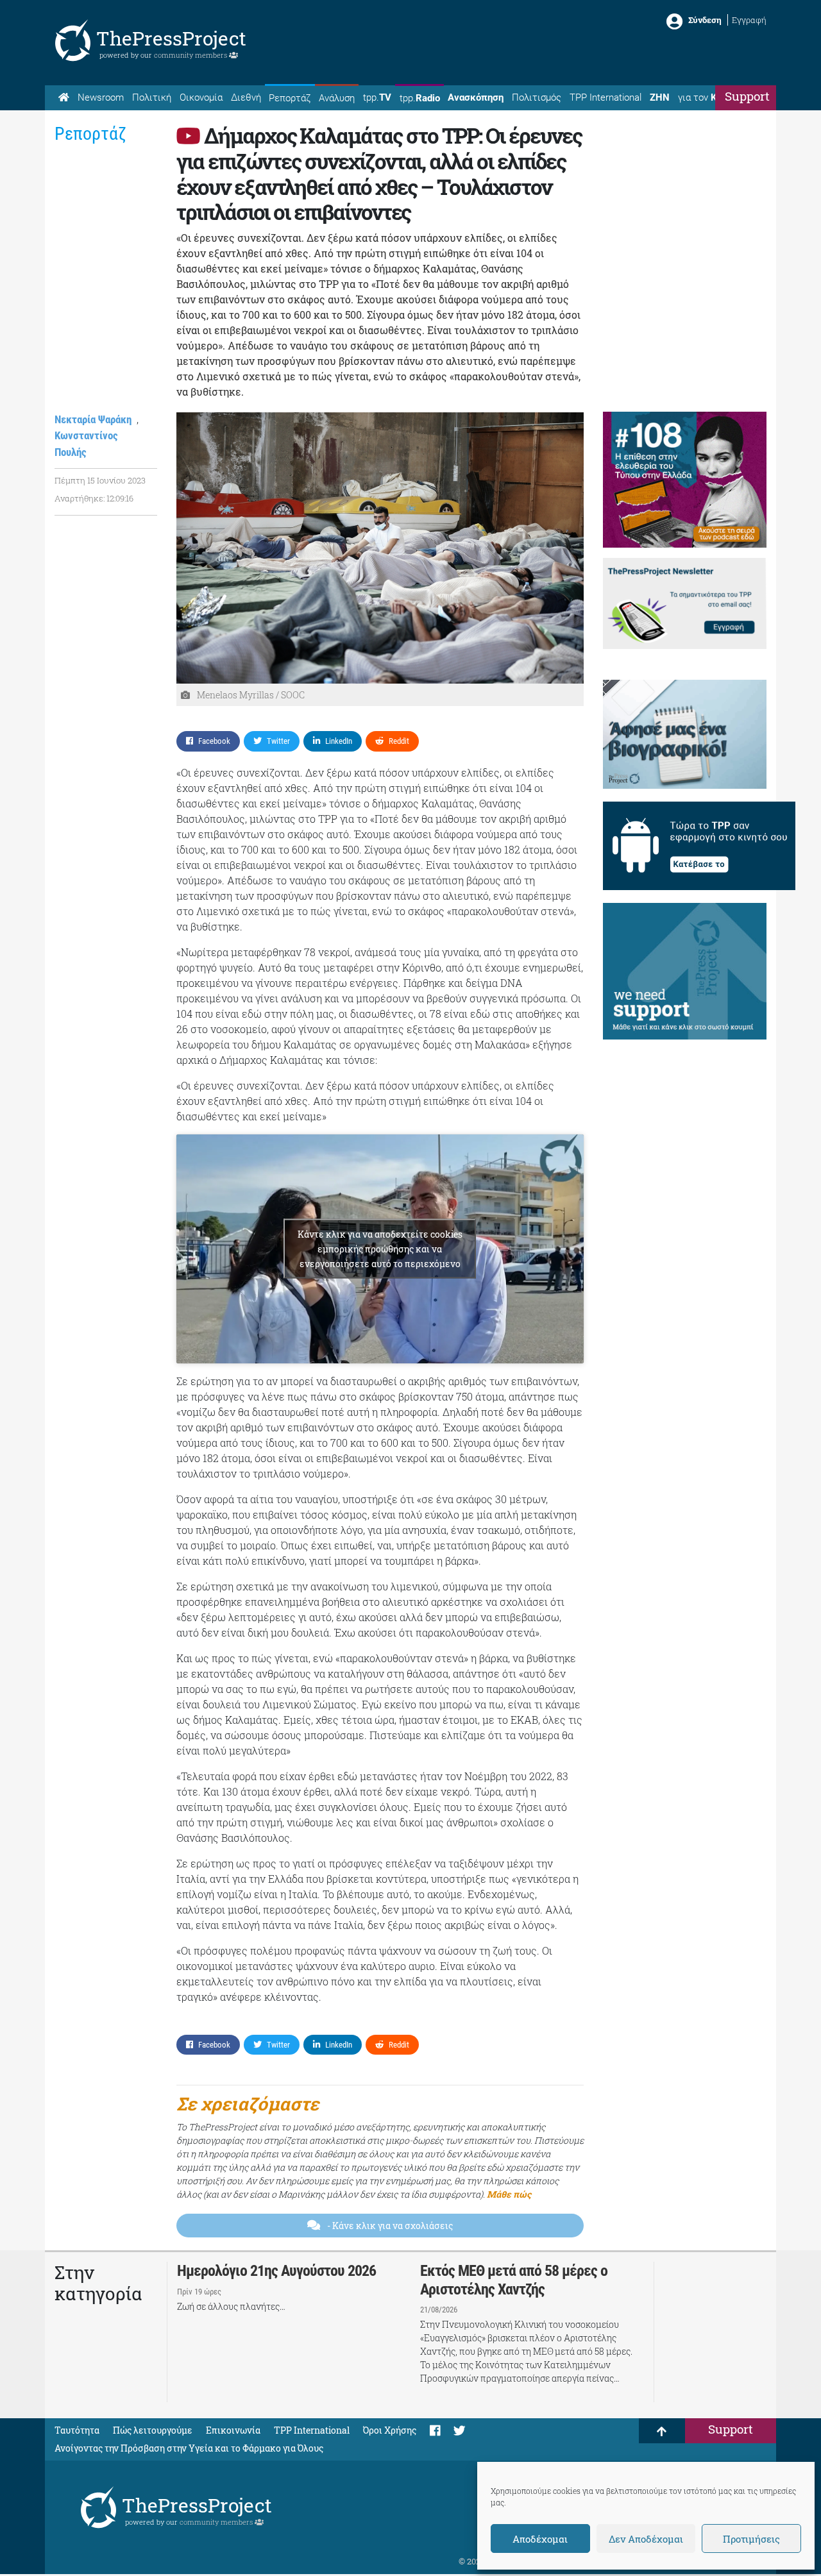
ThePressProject (171, 38)
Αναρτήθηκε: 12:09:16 (94, 498)
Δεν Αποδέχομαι (646, 2539)
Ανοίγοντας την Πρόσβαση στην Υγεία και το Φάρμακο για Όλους (189, 2448)
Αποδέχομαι (540, 2539)
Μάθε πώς (509, 2194)
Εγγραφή (749, 20)
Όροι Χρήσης (390, 2430)
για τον (709, 97)
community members (191, 55)
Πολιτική (152, 97)
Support (747, 96)
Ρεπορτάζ (290, 98)
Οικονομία (201, 97)
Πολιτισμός (537, 97)
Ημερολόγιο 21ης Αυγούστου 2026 (276, 2271)
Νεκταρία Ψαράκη (93, 419)
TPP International (605, 97)
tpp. (377, 97)
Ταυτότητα (77, 2430)
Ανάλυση (337, 98)
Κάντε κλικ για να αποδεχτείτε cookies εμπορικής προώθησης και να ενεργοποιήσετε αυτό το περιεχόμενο (380, 1249)
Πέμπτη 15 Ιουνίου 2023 (100, 480)
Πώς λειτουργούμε (153, 2430)
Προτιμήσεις (751, 2539)
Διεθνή (246, 97)
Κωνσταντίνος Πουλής (86, 444)
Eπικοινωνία (233, 2430)
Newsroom (101, 97)
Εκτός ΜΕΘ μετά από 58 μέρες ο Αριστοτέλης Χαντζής (514, 2280)
